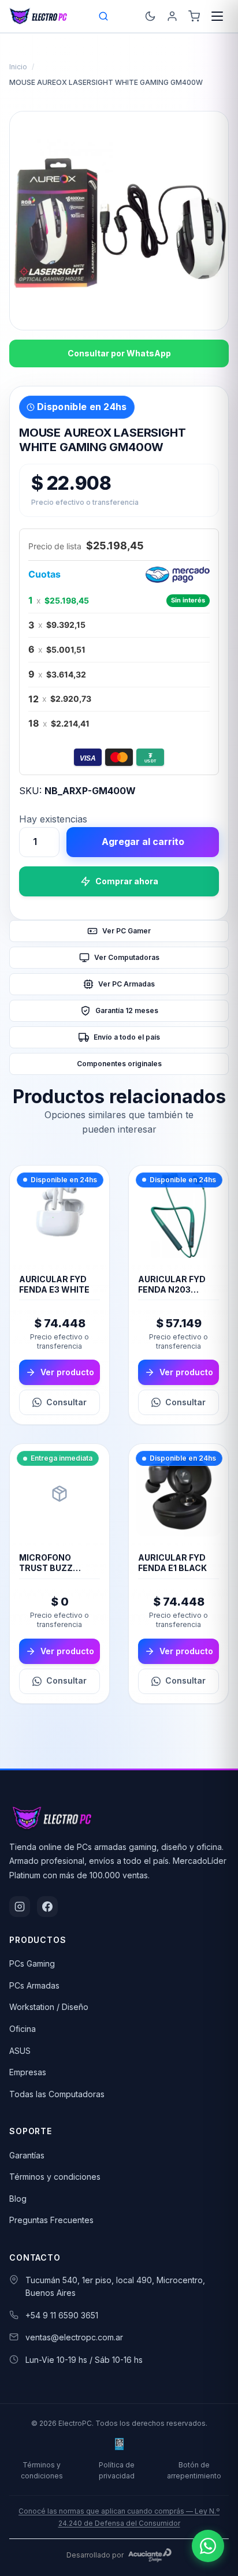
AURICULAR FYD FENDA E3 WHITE (54, 1284)
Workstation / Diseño (49, 2007)
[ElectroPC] (38, 16)
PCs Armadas (34, 1985)
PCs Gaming (32, 1963)
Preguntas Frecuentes (51, 2220)
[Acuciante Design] (150, 2555)
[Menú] (217, 16)
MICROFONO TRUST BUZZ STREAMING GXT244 (46, 1573)
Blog (18, 2199)
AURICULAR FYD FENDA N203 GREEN (172, 1289)
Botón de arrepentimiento (194, 2470)
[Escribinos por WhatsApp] (208, 2546)
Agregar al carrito (143, 842)
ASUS (20, 2051)
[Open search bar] (104, 16)
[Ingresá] (172, 16)
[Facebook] (47, 1907)
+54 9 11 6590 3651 (62, 2315)
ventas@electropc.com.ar (74, 2337)
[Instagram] (20, 1907)
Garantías (27, 2155)
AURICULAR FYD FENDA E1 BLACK (172, 1563)
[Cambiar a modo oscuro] (150, 16)
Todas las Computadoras (57, 2094)
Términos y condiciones (55, 2177)
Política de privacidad (117, 2470)
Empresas (28, 2072)
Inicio (18, 67)
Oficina (23, 2029)
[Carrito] (194, 16)
